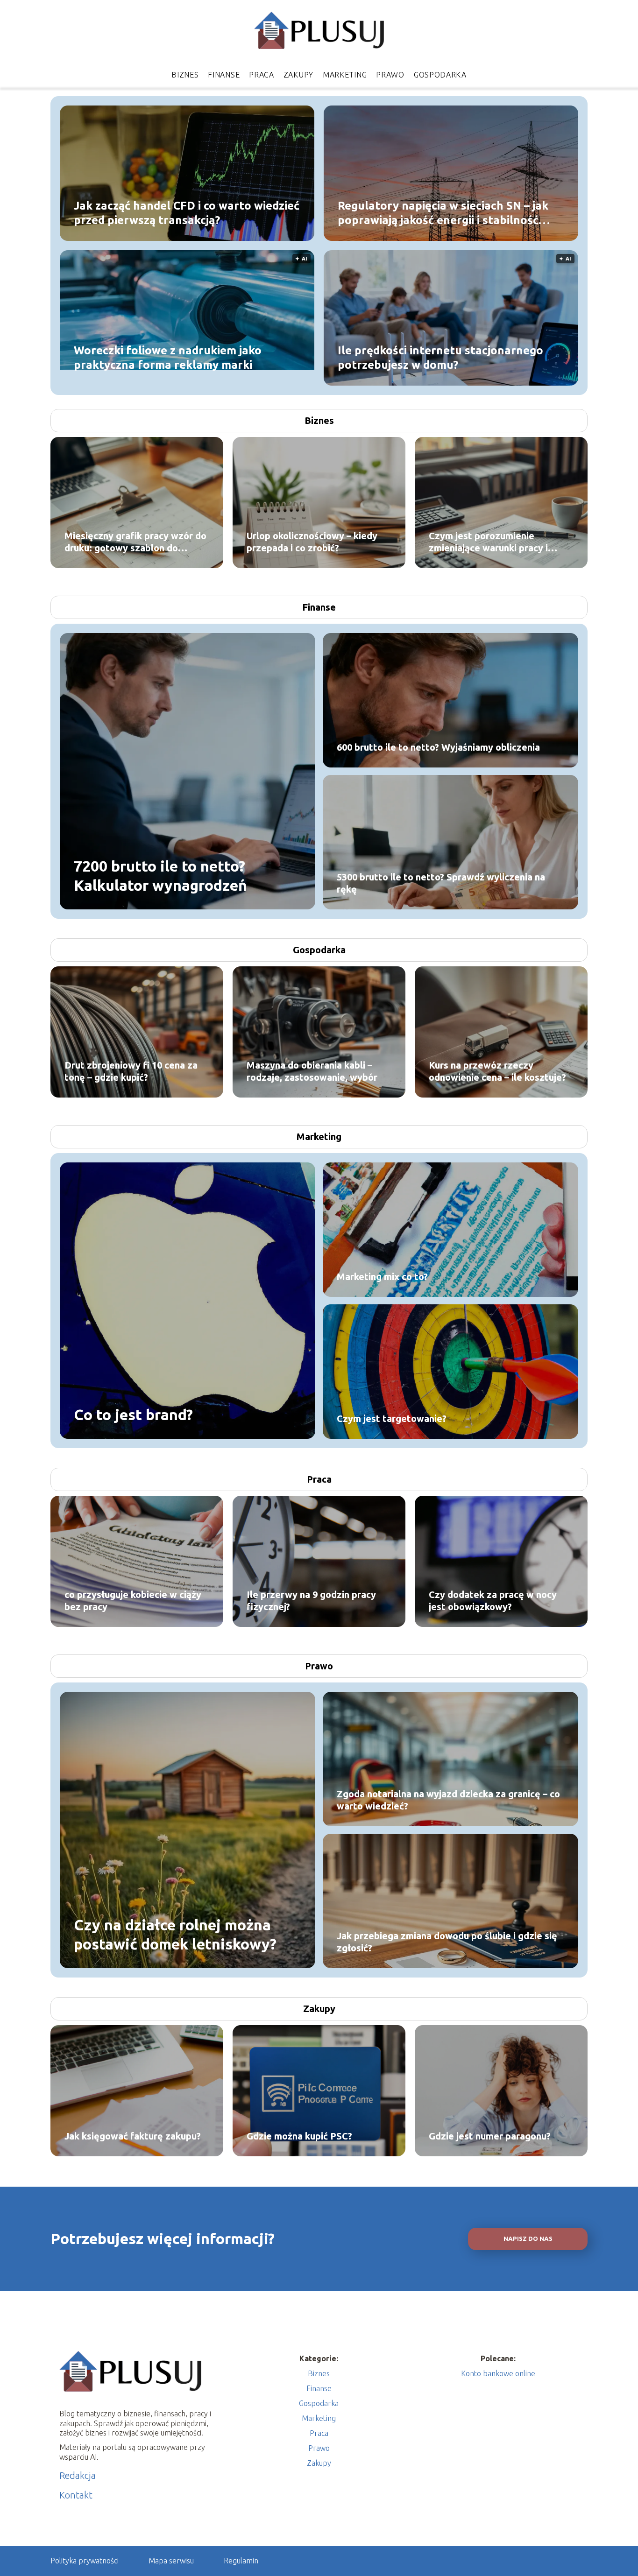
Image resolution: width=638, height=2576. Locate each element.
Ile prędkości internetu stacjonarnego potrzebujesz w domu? (440, 357)
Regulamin (241, 2561)
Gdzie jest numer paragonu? (490, 2136)
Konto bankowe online (498, 2373)
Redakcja (78, 2475)
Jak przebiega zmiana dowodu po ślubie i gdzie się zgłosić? (447, 1942)
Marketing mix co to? (382, 1277)
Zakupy (298, 75)
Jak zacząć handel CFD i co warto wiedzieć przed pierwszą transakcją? (187, 212)
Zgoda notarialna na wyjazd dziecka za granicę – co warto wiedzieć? (448, 1800)
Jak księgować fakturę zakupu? (133, 2136)
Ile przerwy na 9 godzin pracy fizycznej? (311, 1601)
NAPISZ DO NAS (528, 2239)
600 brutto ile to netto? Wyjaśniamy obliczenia (438, 747)
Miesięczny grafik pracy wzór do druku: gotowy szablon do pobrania (135, 542)
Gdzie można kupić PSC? (299, 2136)
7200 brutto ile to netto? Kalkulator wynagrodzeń (160, 875)
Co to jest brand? (133, 1415)
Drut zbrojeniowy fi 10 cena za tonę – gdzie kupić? (131, 1071)
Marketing (345, 75)
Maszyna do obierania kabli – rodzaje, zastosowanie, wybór (312, 1071)
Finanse (224, 75)
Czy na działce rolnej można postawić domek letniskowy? (175, 1934)
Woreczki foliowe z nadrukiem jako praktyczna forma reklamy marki (168, 357)
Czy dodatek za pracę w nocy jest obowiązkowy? (493, 1601)
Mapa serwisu (171, 2561)
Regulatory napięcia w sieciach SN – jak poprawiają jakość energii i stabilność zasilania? (443, 213)
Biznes (185, 75)
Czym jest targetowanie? (392, 1418)
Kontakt (76, 2495)
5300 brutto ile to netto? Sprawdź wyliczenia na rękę (441, 883)
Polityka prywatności (85, 2561)
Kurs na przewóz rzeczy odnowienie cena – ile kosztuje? (497, 1071)
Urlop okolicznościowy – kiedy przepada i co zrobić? (312, 542)
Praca (262, 75)
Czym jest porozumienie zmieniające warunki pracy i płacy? (488, 542)
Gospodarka (440, 75)
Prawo (390, 75)
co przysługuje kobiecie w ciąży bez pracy (133, 1601)
